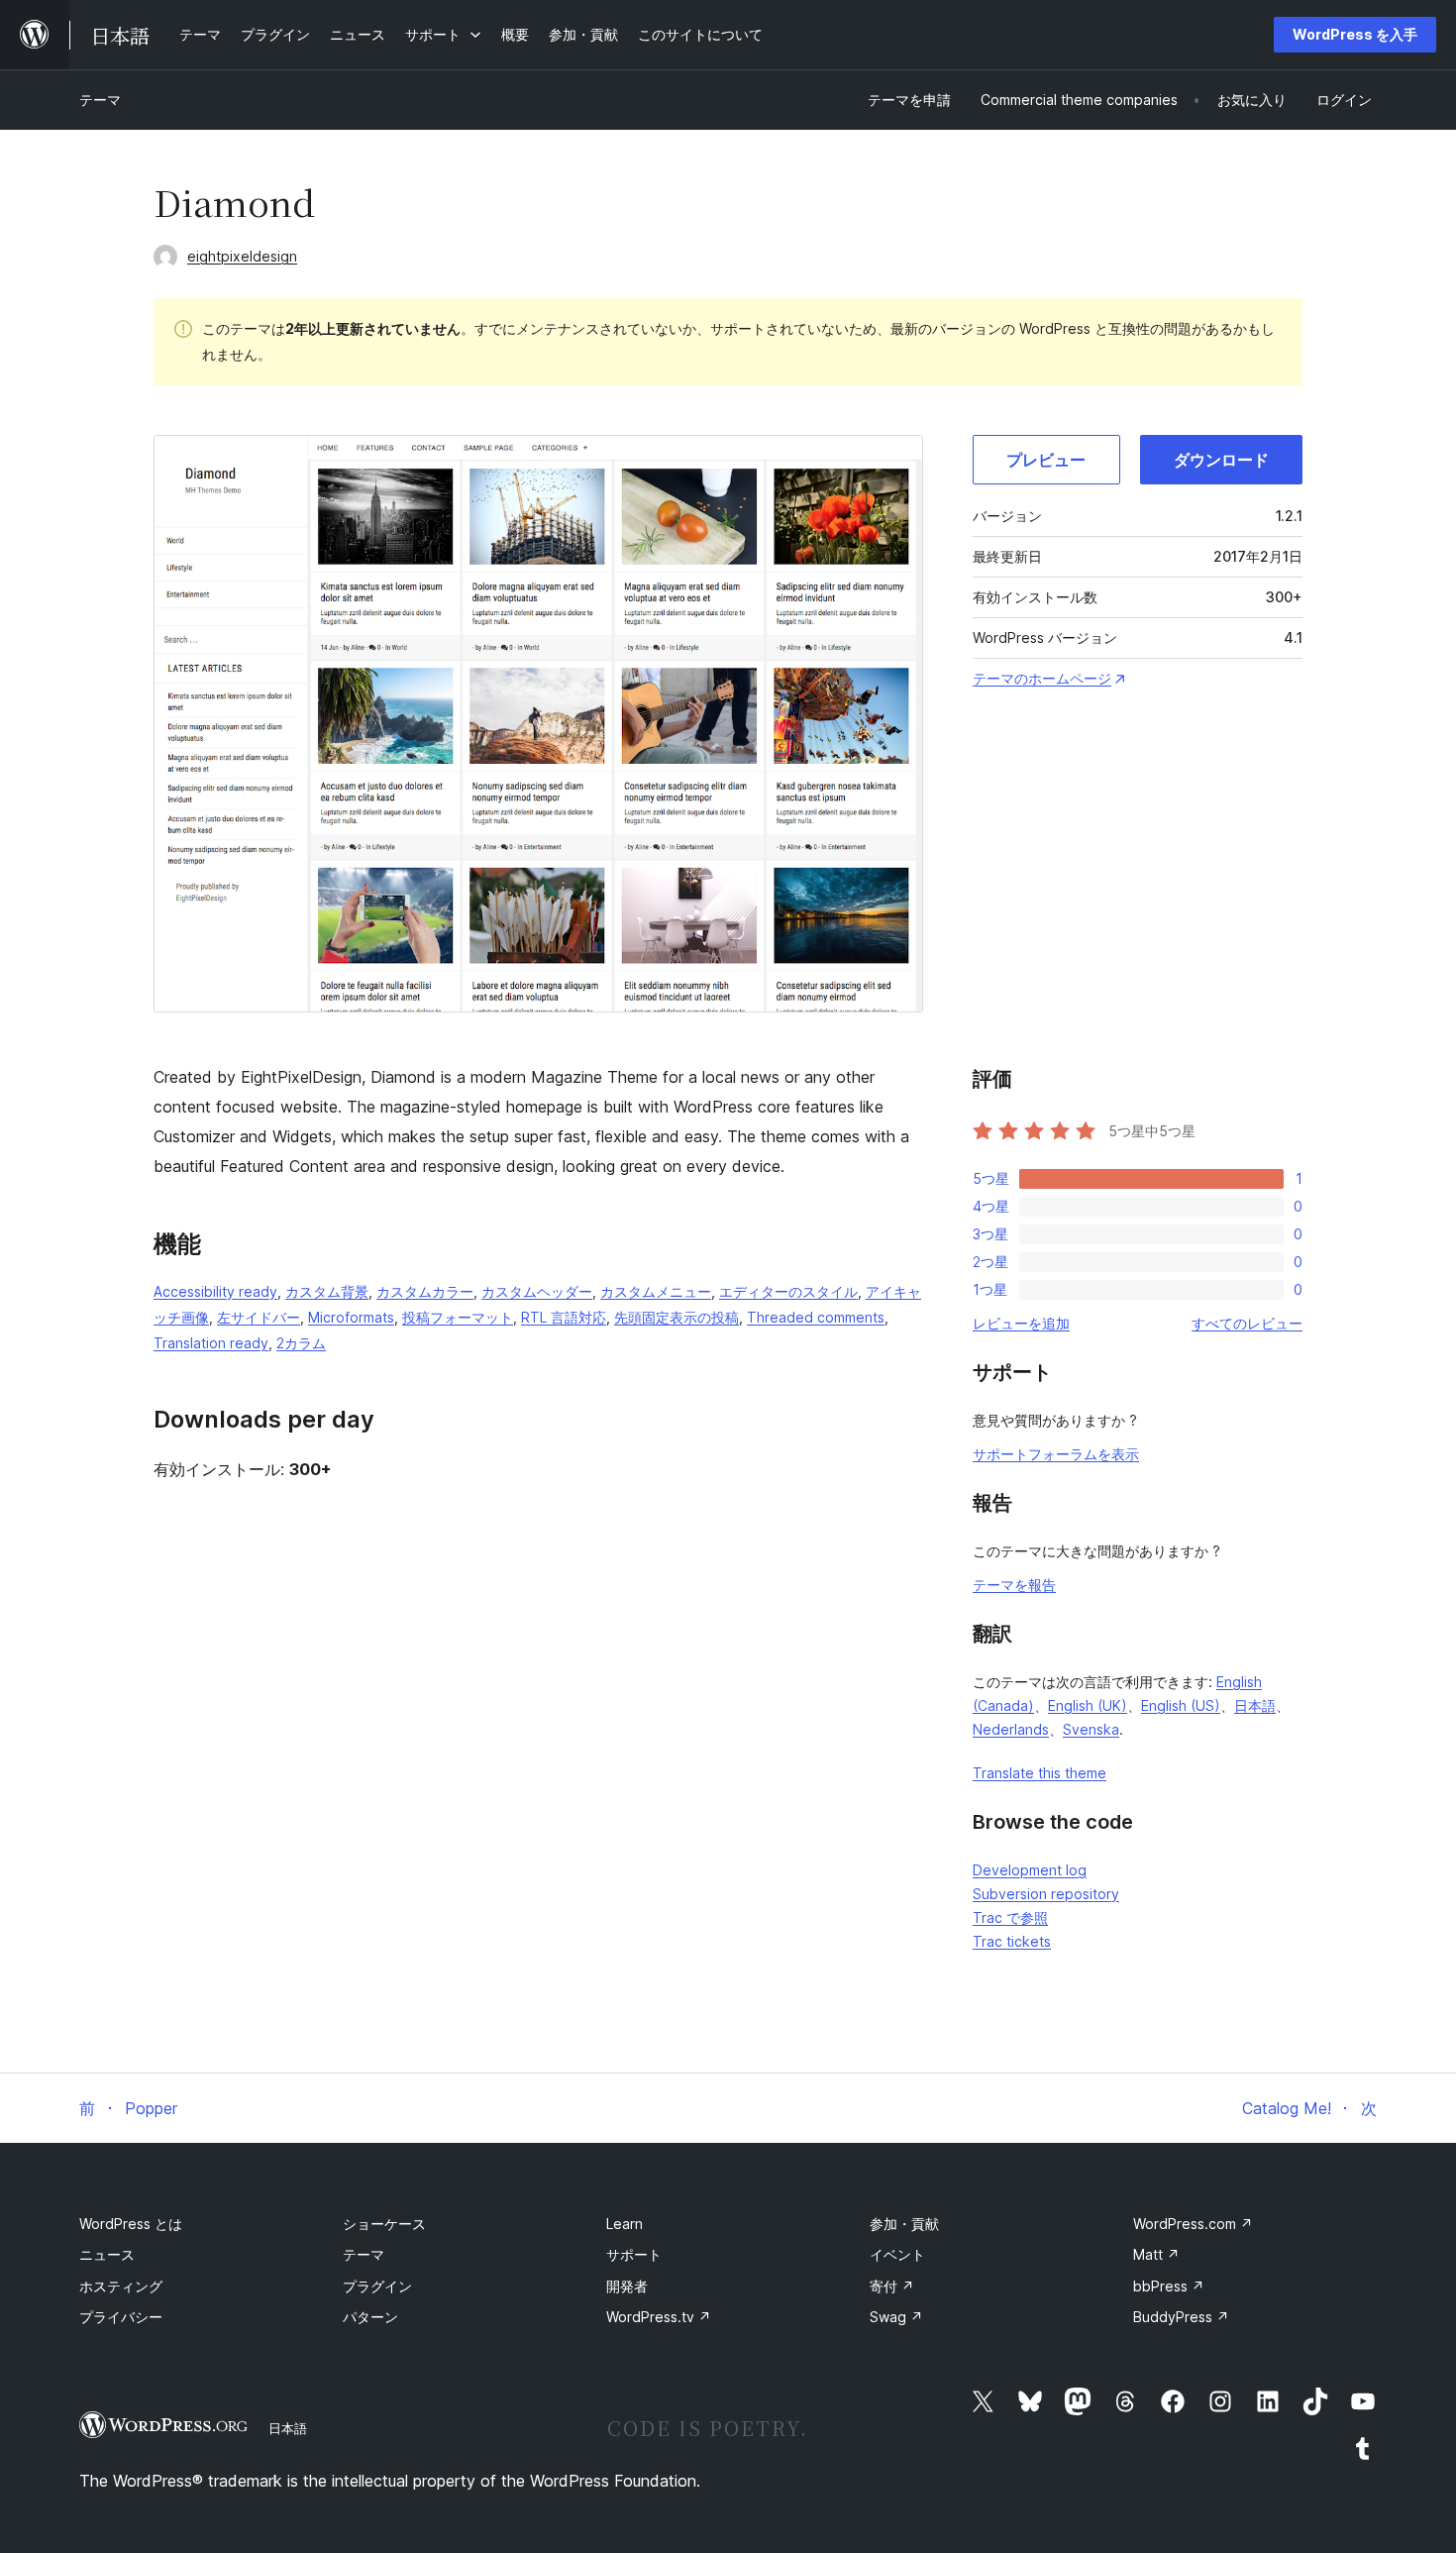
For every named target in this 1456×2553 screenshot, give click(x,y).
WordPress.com (1193, 2224)
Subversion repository (1046, 1894)
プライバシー (121, 2317)
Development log (1030, 1870)
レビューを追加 (1021, 1323)
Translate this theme (1040, 1773)
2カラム (301, 1343)
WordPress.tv (659, 2317)
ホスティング (121, 2286)
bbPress (1169, 2286)
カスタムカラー (425, 1291)
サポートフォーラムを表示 (1056, 1454)
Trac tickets (1012, 1941)
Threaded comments (816, 1317)
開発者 (627, 2286)
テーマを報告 (1014, 1585)
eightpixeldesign (242, 256)
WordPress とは (131, 2224)
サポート (634, 2254)
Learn (624, 2224)
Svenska (1091, 1729)
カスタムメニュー (656, 1291)
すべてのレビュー (1247, 1323)
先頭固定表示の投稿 (676, 1317)
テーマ (100, 100)
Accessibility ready (215, 1291)
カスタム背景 (327, 1291)
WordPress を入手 (1355, 34)
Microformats (351, 1317)
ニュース (107, 2254)
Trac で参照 (1010, 1917)
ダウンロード (1221, 460)
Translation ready (211, 1343)
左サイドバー (259, 1317)
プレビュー (1046, 460)
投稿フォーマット (458, 1317)
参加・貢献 (904, 2224)
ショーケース (384, 2224)
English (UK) (1088, 1705)
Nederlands (1011, 1729)
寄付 (892, 2286)
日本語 (1255, 1705)
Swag (896, 2317)
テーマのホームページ (1042, 678)
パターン (370, 2317)
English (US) (1181, 1705)
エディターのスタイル (788, 1291)
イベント (897, 2254)
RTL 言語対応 (564, 1317)
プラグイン (377, 2286)
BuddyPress (1181, 2317)
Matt (1156, 2254)
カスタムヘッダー (537, 1291)
